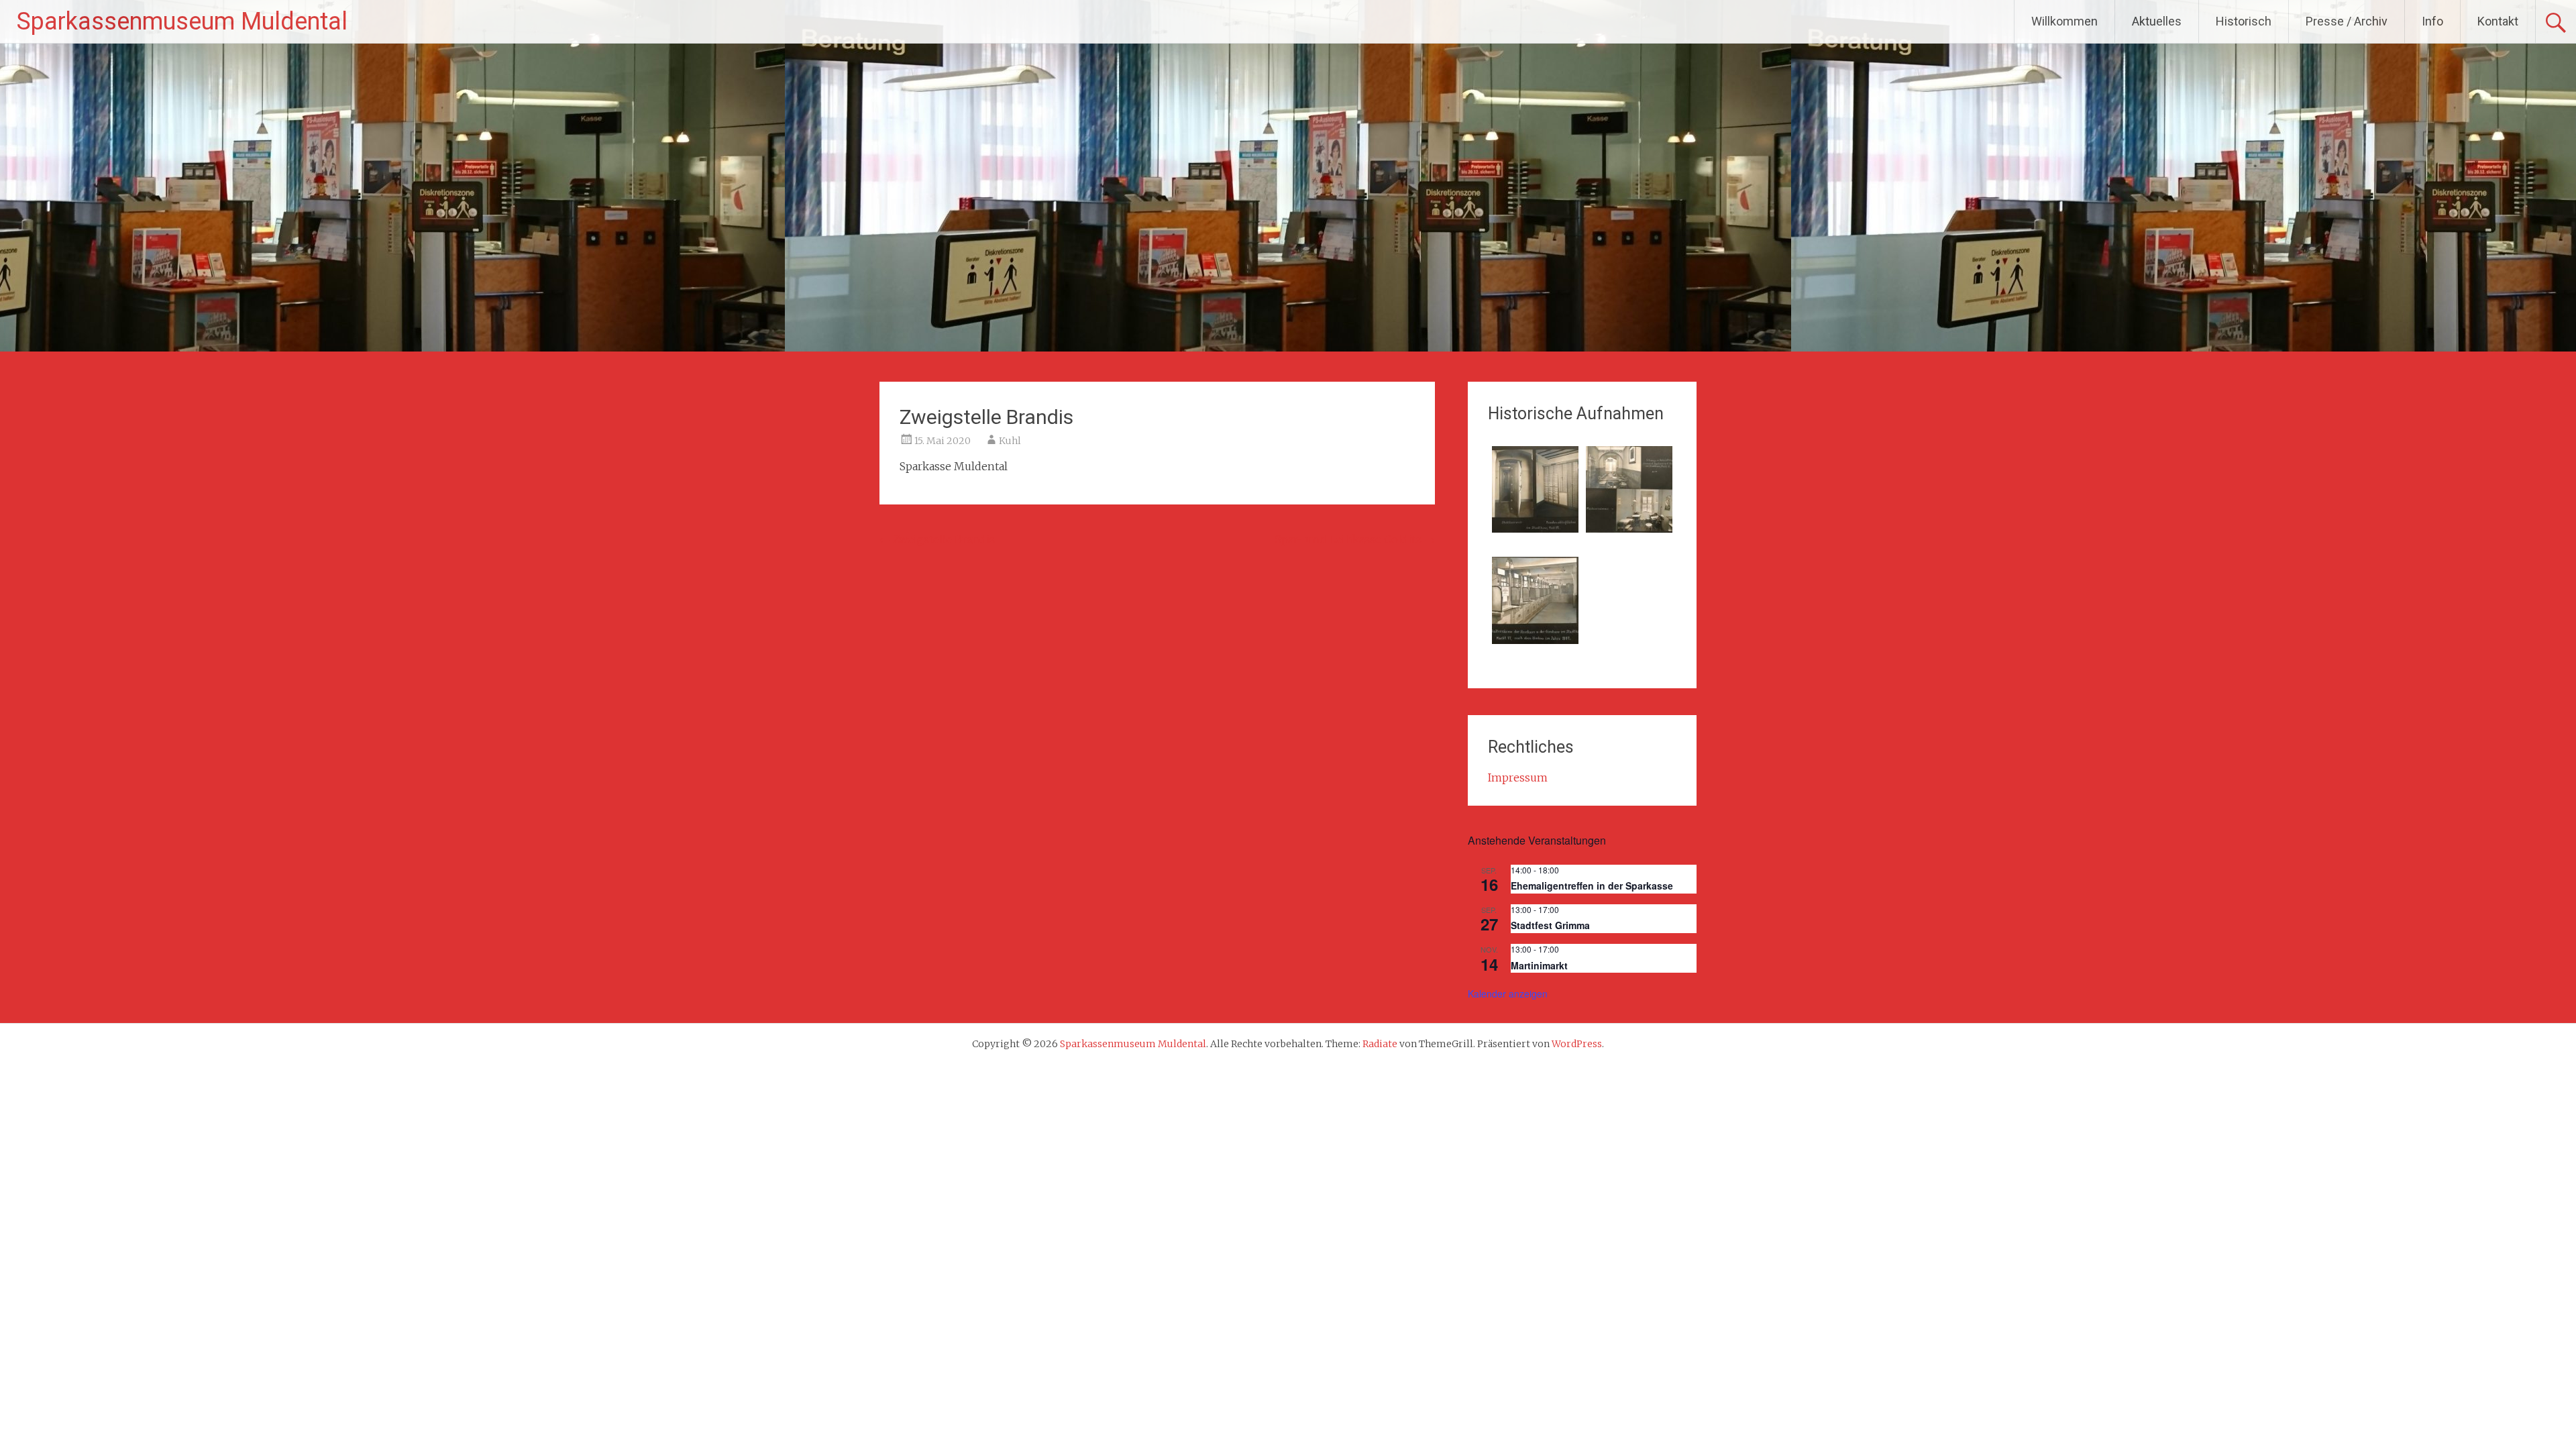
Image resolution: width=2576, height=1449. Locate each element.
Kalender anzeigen (1508, 994)
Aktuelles (2157, 21)
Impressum (1518, 777)
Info (2432, 21)
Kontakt (2498, 21)
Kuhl (1010, 441)
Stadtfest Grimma (1550, 925)
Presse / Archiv (2347, 21)
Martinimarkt (1539, 965)
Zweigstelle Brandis (937, 539)
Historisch (2244, 21)
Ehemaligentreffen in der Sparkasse (1592, 885)
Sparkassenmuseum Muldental (182, 21)
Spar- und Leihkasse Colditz (1355, 539)
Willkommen (2064, 21)
